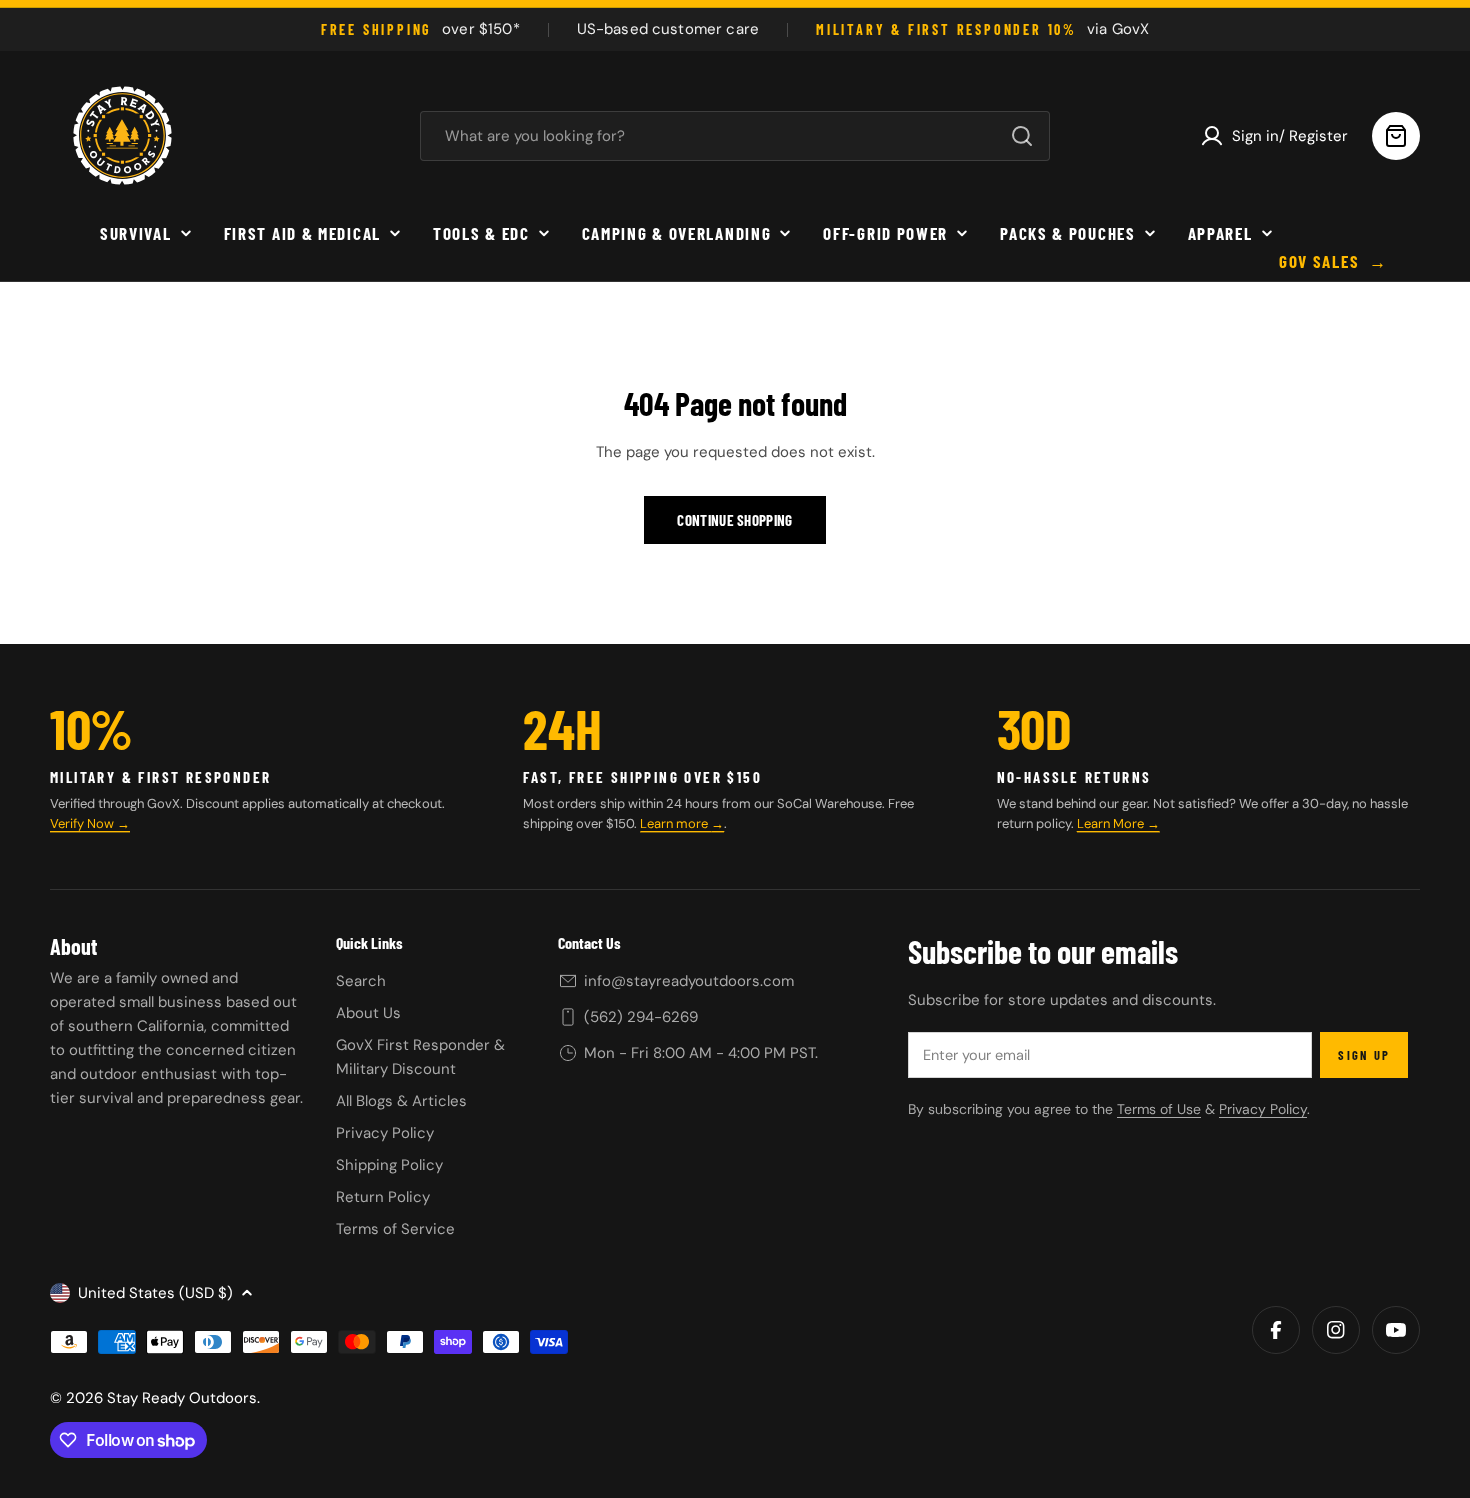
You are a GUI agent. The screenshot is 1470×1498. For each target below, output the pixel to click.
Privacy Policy (1263, 1109)
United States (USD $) (155, 1293)
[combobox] (735, 136)
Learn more (675, 823)
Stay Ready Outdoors (182, 1398)
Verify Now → (90, 823)
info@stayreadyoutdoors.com (689, 981)
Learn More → (1118, 823)
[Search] (1022, 136)
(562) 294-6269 (641, 1017)
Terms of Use (1159, 1109)
